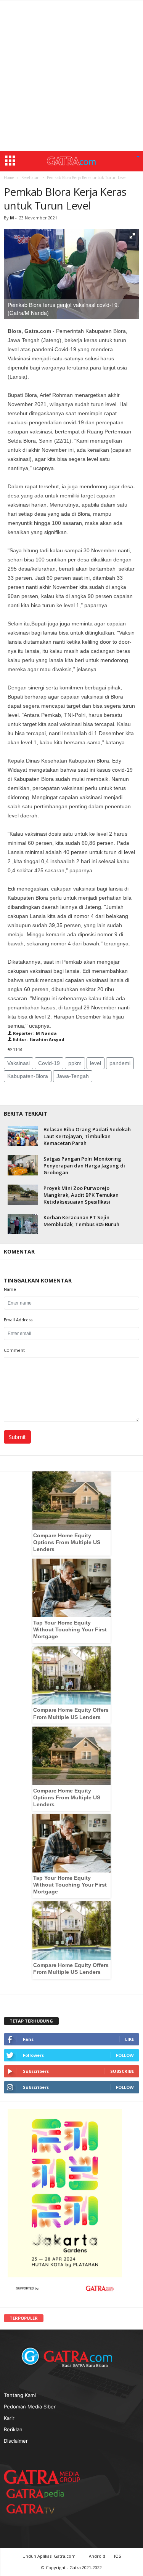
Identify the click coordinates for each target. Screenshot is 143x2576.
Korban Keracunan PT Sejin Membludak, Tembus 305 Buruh (81, 1221)
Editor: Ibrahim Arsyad (38, 1039)
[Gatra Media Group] (42, 2477)
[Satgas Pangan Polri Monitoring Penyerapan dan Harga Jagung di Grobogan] (23, 1165)
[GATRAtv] (38, 2509)
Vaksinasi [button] (18, 1063)
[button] (138, 157)
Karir (9, 2418)
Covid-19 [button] (49, 1063)
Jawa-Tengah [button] (73, 1076)
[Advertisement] (71, 76)
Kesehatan (31, 177)
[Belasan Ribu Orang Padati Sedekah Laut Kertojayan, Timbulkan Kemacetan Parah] (23, 1136)
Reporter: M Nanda (34, 1033)
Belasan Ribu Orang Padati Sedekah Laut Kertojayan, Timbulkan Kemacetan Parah (87, 1136)
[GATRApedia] (38, 2494)
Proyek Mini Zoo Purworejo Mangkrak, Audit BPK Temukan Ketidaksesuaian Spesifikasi (81, 1195)
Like (129, 2039)
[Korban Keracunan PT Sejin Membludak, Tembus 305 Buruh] (23, 1224)
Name (10, 1289)
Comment (14, 1350)
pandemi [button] (120, 1063)
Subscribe (122, 2071)
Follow (125, 2055)
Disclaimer (16, 2441)
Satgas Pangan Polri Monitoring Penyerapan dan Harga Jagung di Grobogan (84, 1166)
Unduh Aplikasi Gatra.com (50, 2556)
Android (97, 2556)
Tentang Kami (20, 2395)
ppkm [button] (75, 1063)
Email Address (18, 1320)
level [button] (96, 1063)
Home (9, 177)
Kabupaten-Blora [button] (28, 1076)
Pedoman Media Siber (30, 2407)
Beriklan (13, 2429)
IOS (117, 2556)
